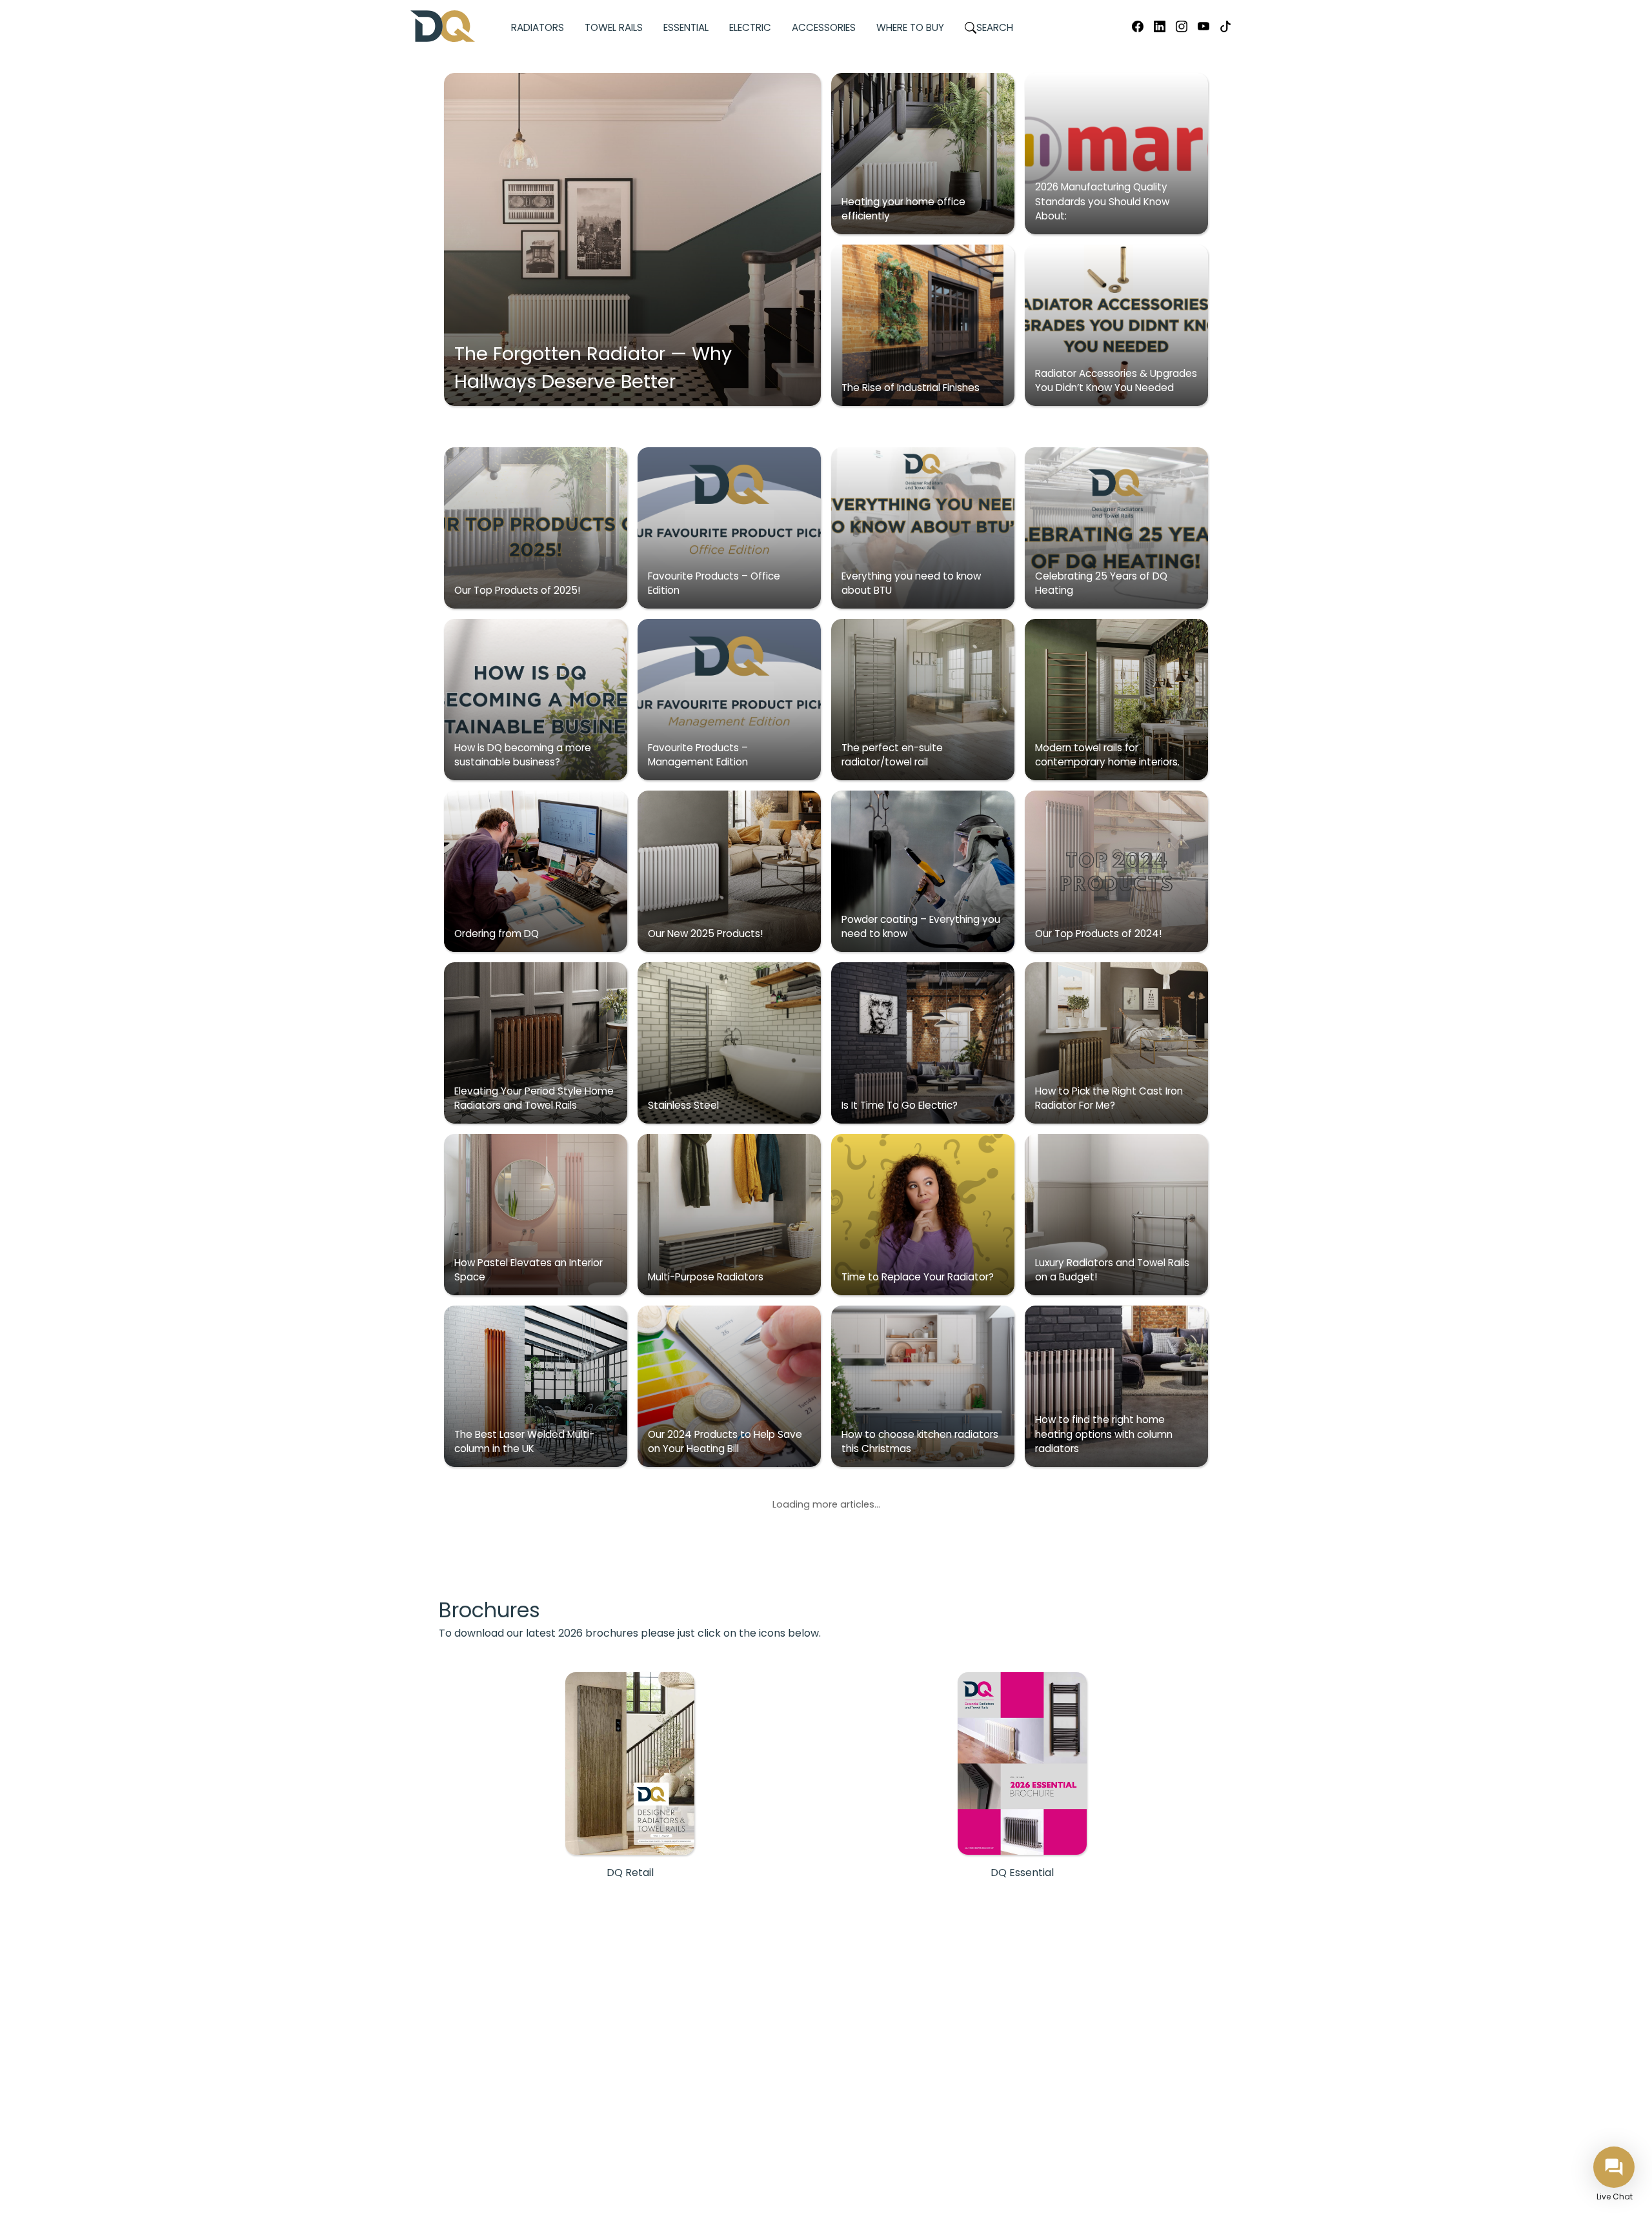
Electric (750, 27)
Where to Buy (910, 27)
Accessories (824, 27)
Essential (686, 27)
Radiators (538, 27)
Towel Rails (614, 27)
